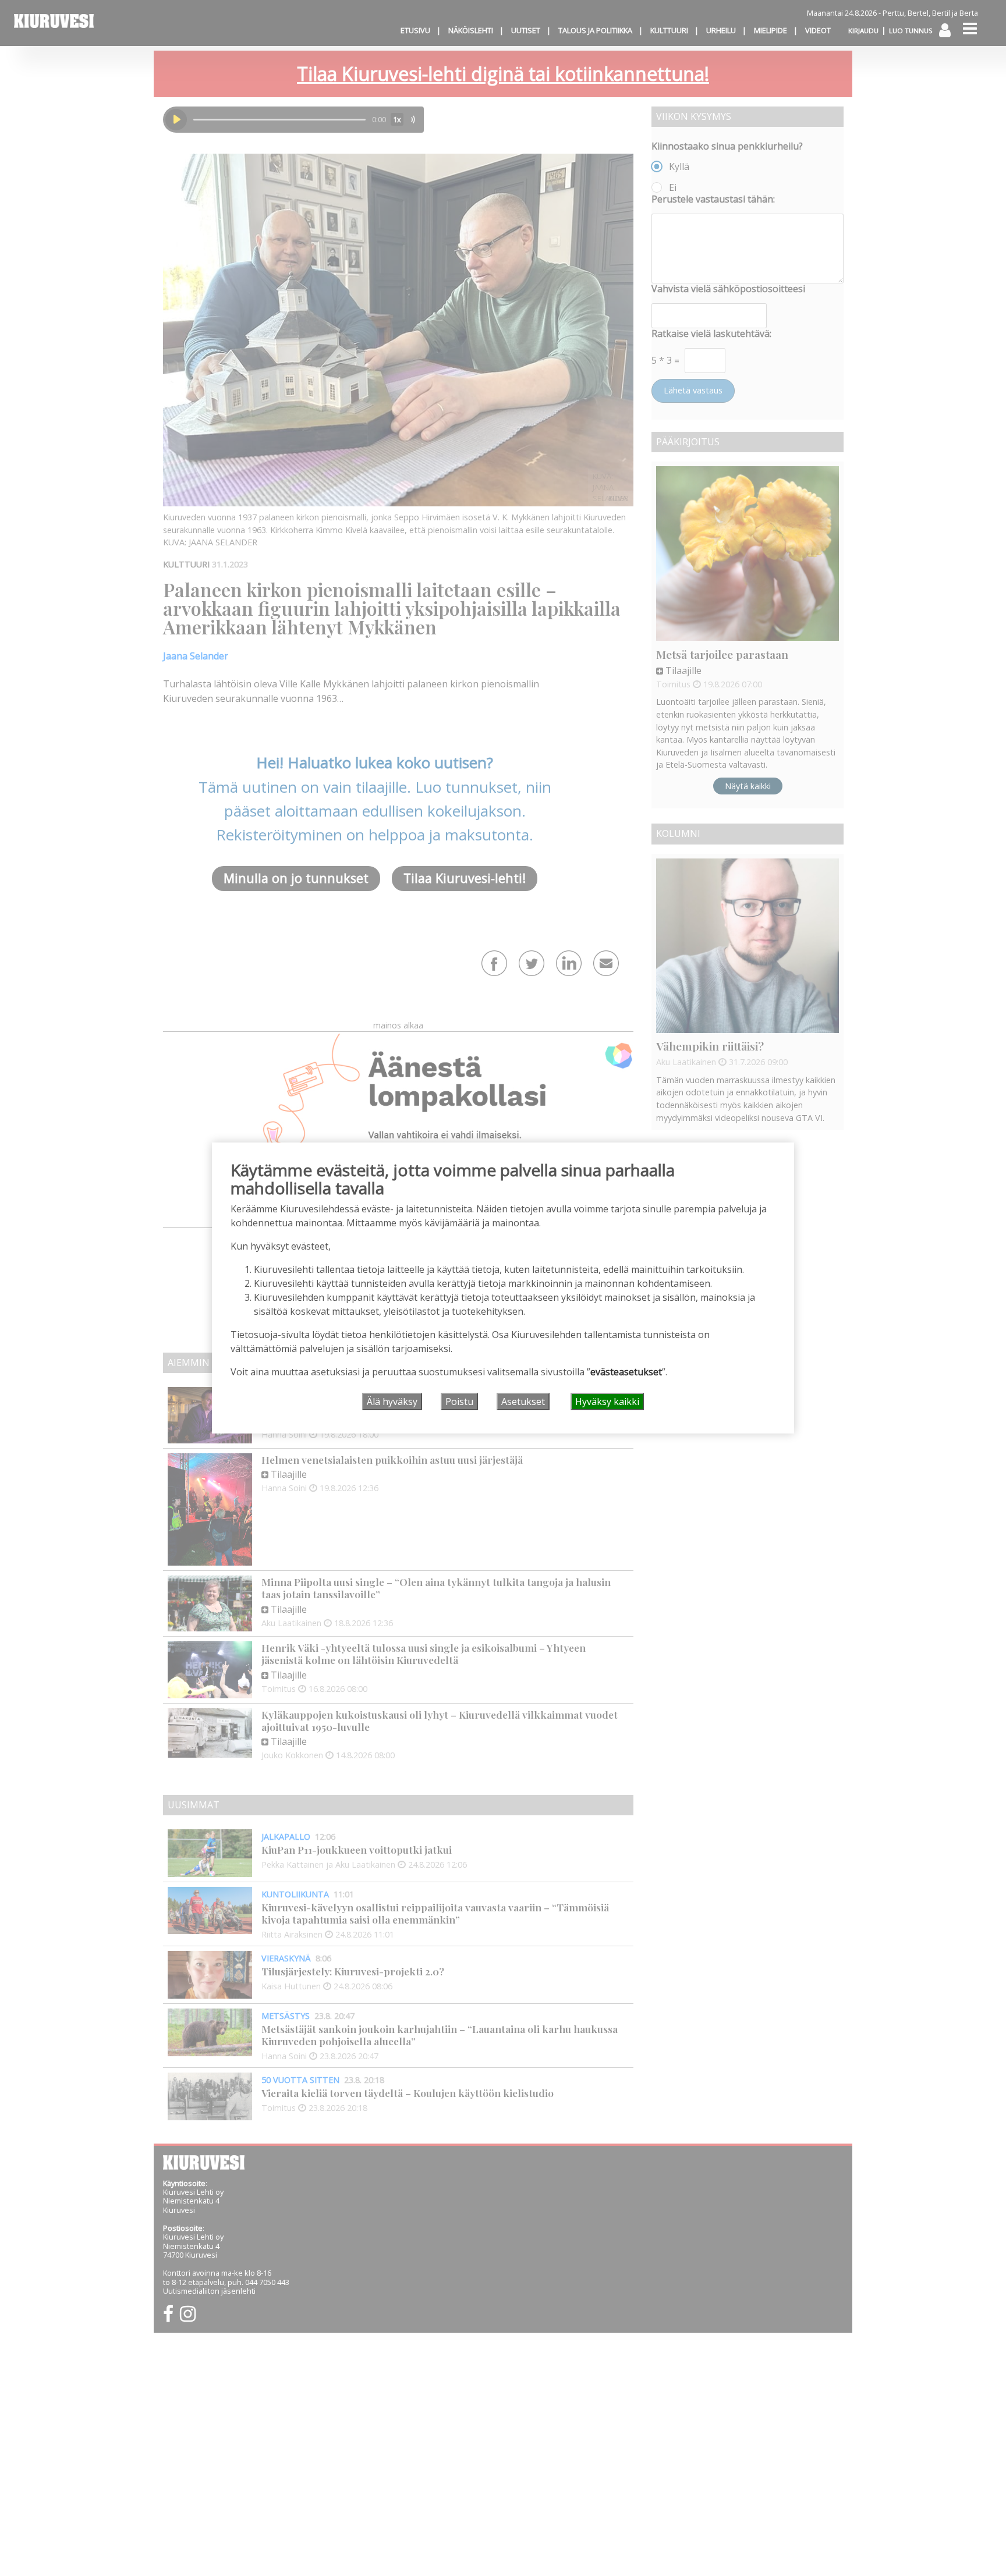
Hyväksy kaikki (607, 1401)
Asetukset (523, 1401)
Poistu (459, 1401)
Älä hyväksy (392, 1401)
